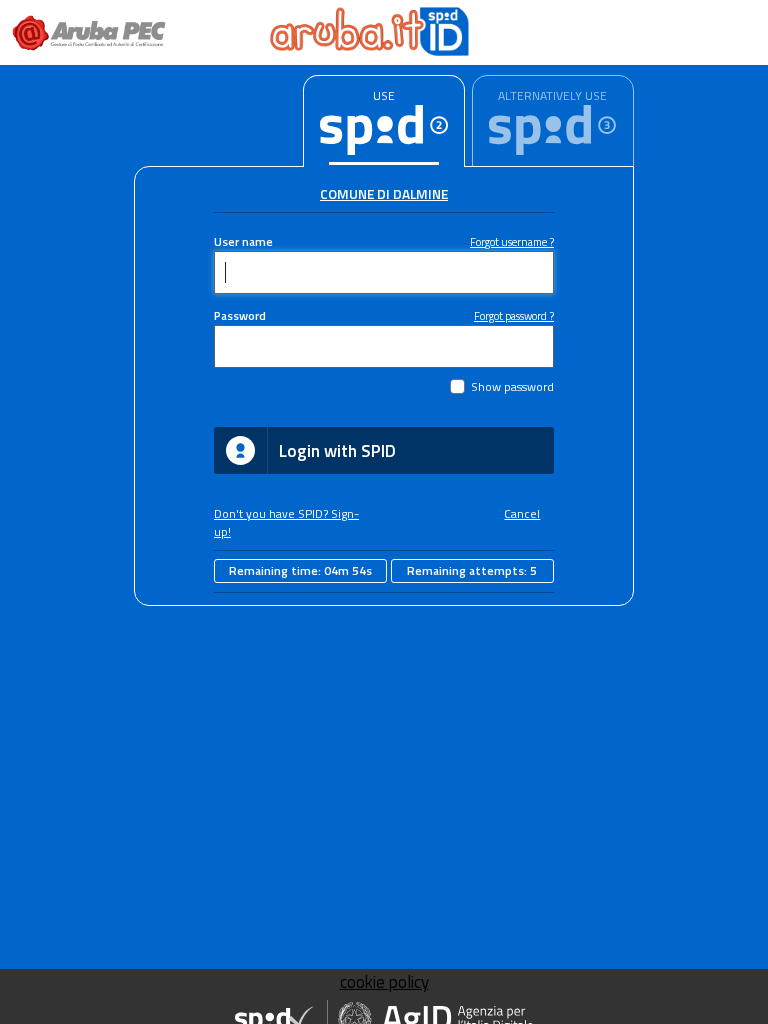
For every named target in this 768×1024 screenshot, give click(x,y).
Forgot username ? (512, 241)
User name (243, 242)
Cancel (522, 514)
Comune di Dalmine (384, 194)
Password (240, 316)
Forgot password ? (514, 315)
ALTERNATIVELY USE (552, 95)
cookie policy (384, 982)
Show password (512, 387)
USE (384, 95)
